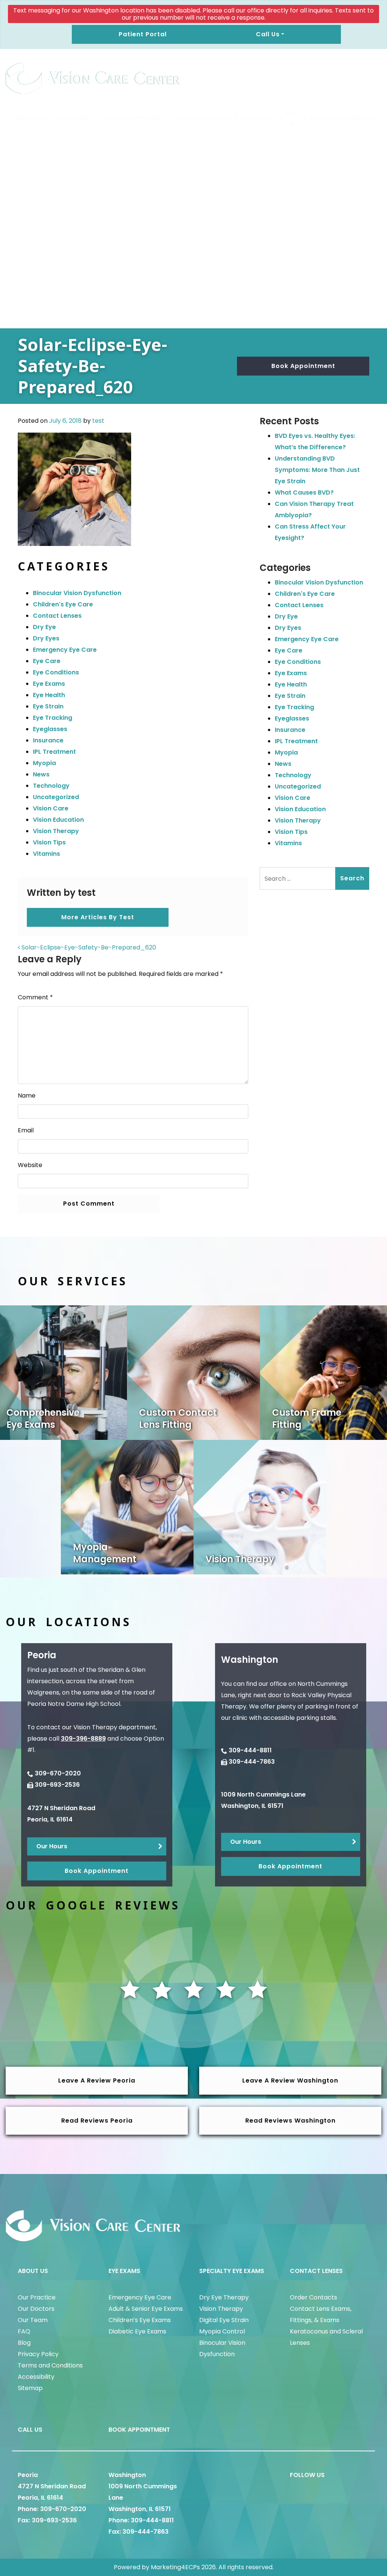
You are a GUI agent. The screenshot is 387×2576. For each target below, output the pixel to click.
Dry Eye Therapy (224, 2297)
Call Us (294, 119)
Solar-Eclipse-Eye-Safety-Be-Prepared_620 (88, 947)
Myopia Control (222, 2331)
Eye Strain (48, 706)
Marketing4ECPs (175, 2567)
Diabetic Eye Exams (137, 2331)
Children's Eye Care (63, 604)
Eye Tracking (53, 718)
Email (26, 1130)
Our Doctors (36, 2309)
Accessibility (36, 2377)
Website (30, 1165)
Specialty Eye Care (132, 119)
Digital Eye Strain (224, 2320)
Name (27, 1095)
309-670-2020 (58, 1773)
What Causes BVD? (304, 492)
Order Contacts (313, 2297)
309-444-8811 (250, 1750)
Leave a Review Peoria (97, 2080)
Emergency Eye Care (65, 650)
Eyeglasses (50, 729)
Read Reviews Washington (290, 2121)
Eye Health (49, 695)
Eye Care (47, 661)
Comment (35, 997)
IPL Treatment (54, 752)
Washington (127, 2475)
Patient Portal (143, 34)
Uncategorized (56, 797)
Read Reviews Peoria (97, 2121)
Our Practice (37, 2297)
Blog (24, 2343)
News (41, 774)
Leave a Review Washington (290, 2080)
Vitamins (46, 854)
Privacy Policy (38, 2354)
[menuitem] (32, 119)
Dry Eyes (46, 638)
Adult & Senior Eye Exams (146, 2309)
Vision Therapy (56, 831)
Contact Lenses (201, 119)
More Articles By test (98, 917)
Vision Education (58, 820)
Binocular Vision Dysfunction (77, 593)
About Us (30, 119)
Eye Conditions (56, 672)
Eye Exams (73, 119)
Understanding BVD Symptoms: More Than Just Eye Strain (317, 470)
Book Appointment (340, 119)
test (98, 421)
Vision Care (51, 808)
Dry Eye (44, 627)
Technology (51, 786)
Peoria (28, 2475)
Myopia (44, 763)
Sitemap (30, 2388)
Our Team (33, 2320)
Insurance (48, 740)
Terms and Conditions (50, 2365)
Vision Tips (49, 842)
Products (257, 119)
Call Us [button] (268, 34)
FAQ (24, 2331)
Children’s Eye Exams (140, 2320)
